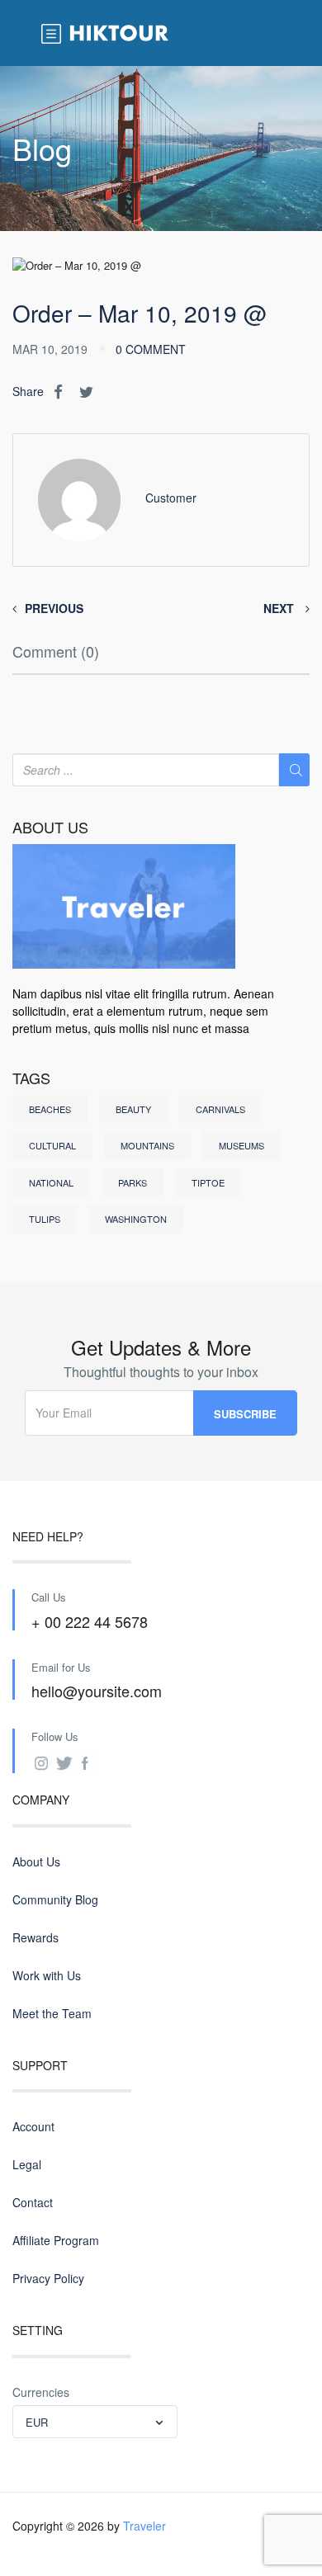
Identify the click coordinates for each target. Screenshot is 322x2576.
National (51, 1182)
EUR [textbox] (37, 2422)
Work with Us (47, 1975)
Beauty (133, 1109)
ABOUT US (50, 828)
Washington (136, 1219)
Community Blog (55, 1899)
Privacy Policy (48, 2278)
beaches (50, 1109)
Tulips (45, 1219)
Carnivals (220, 1109)
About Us (36, 1861)
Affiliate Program (56, 2240)
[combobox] (95, 2422)
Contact (33, 2202)
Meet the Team (52, 2013)
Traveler (144, 2526)
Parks (133, 1182)
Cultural (52, 1145)
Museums (241, 1145)
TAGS (31, 1078)
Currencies (41, 2392)
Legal (27, 2164)
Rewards (36, 1937)
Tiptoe (208, 1182)
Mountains (147, 1145)
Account (33, 2126)
